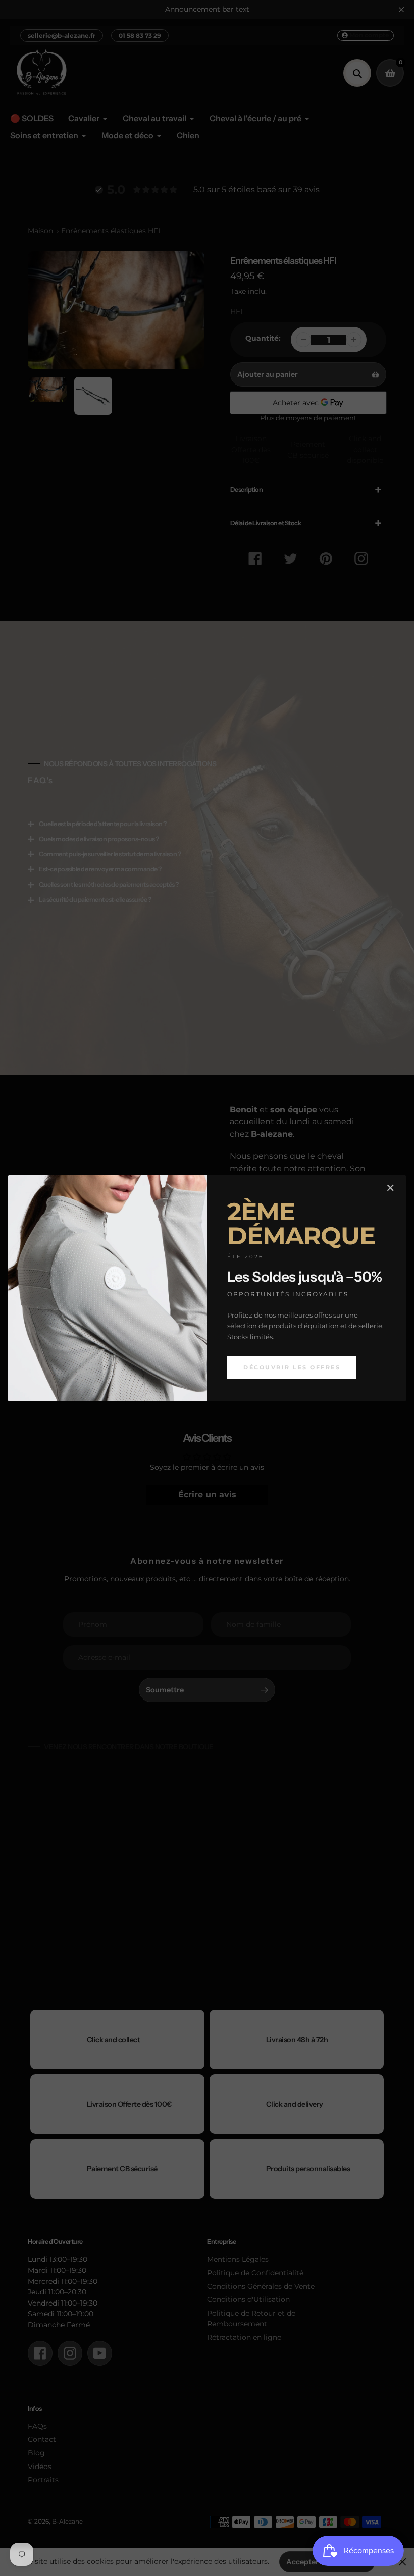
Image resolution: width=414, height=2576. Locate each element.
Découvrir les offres (292, 1367)
